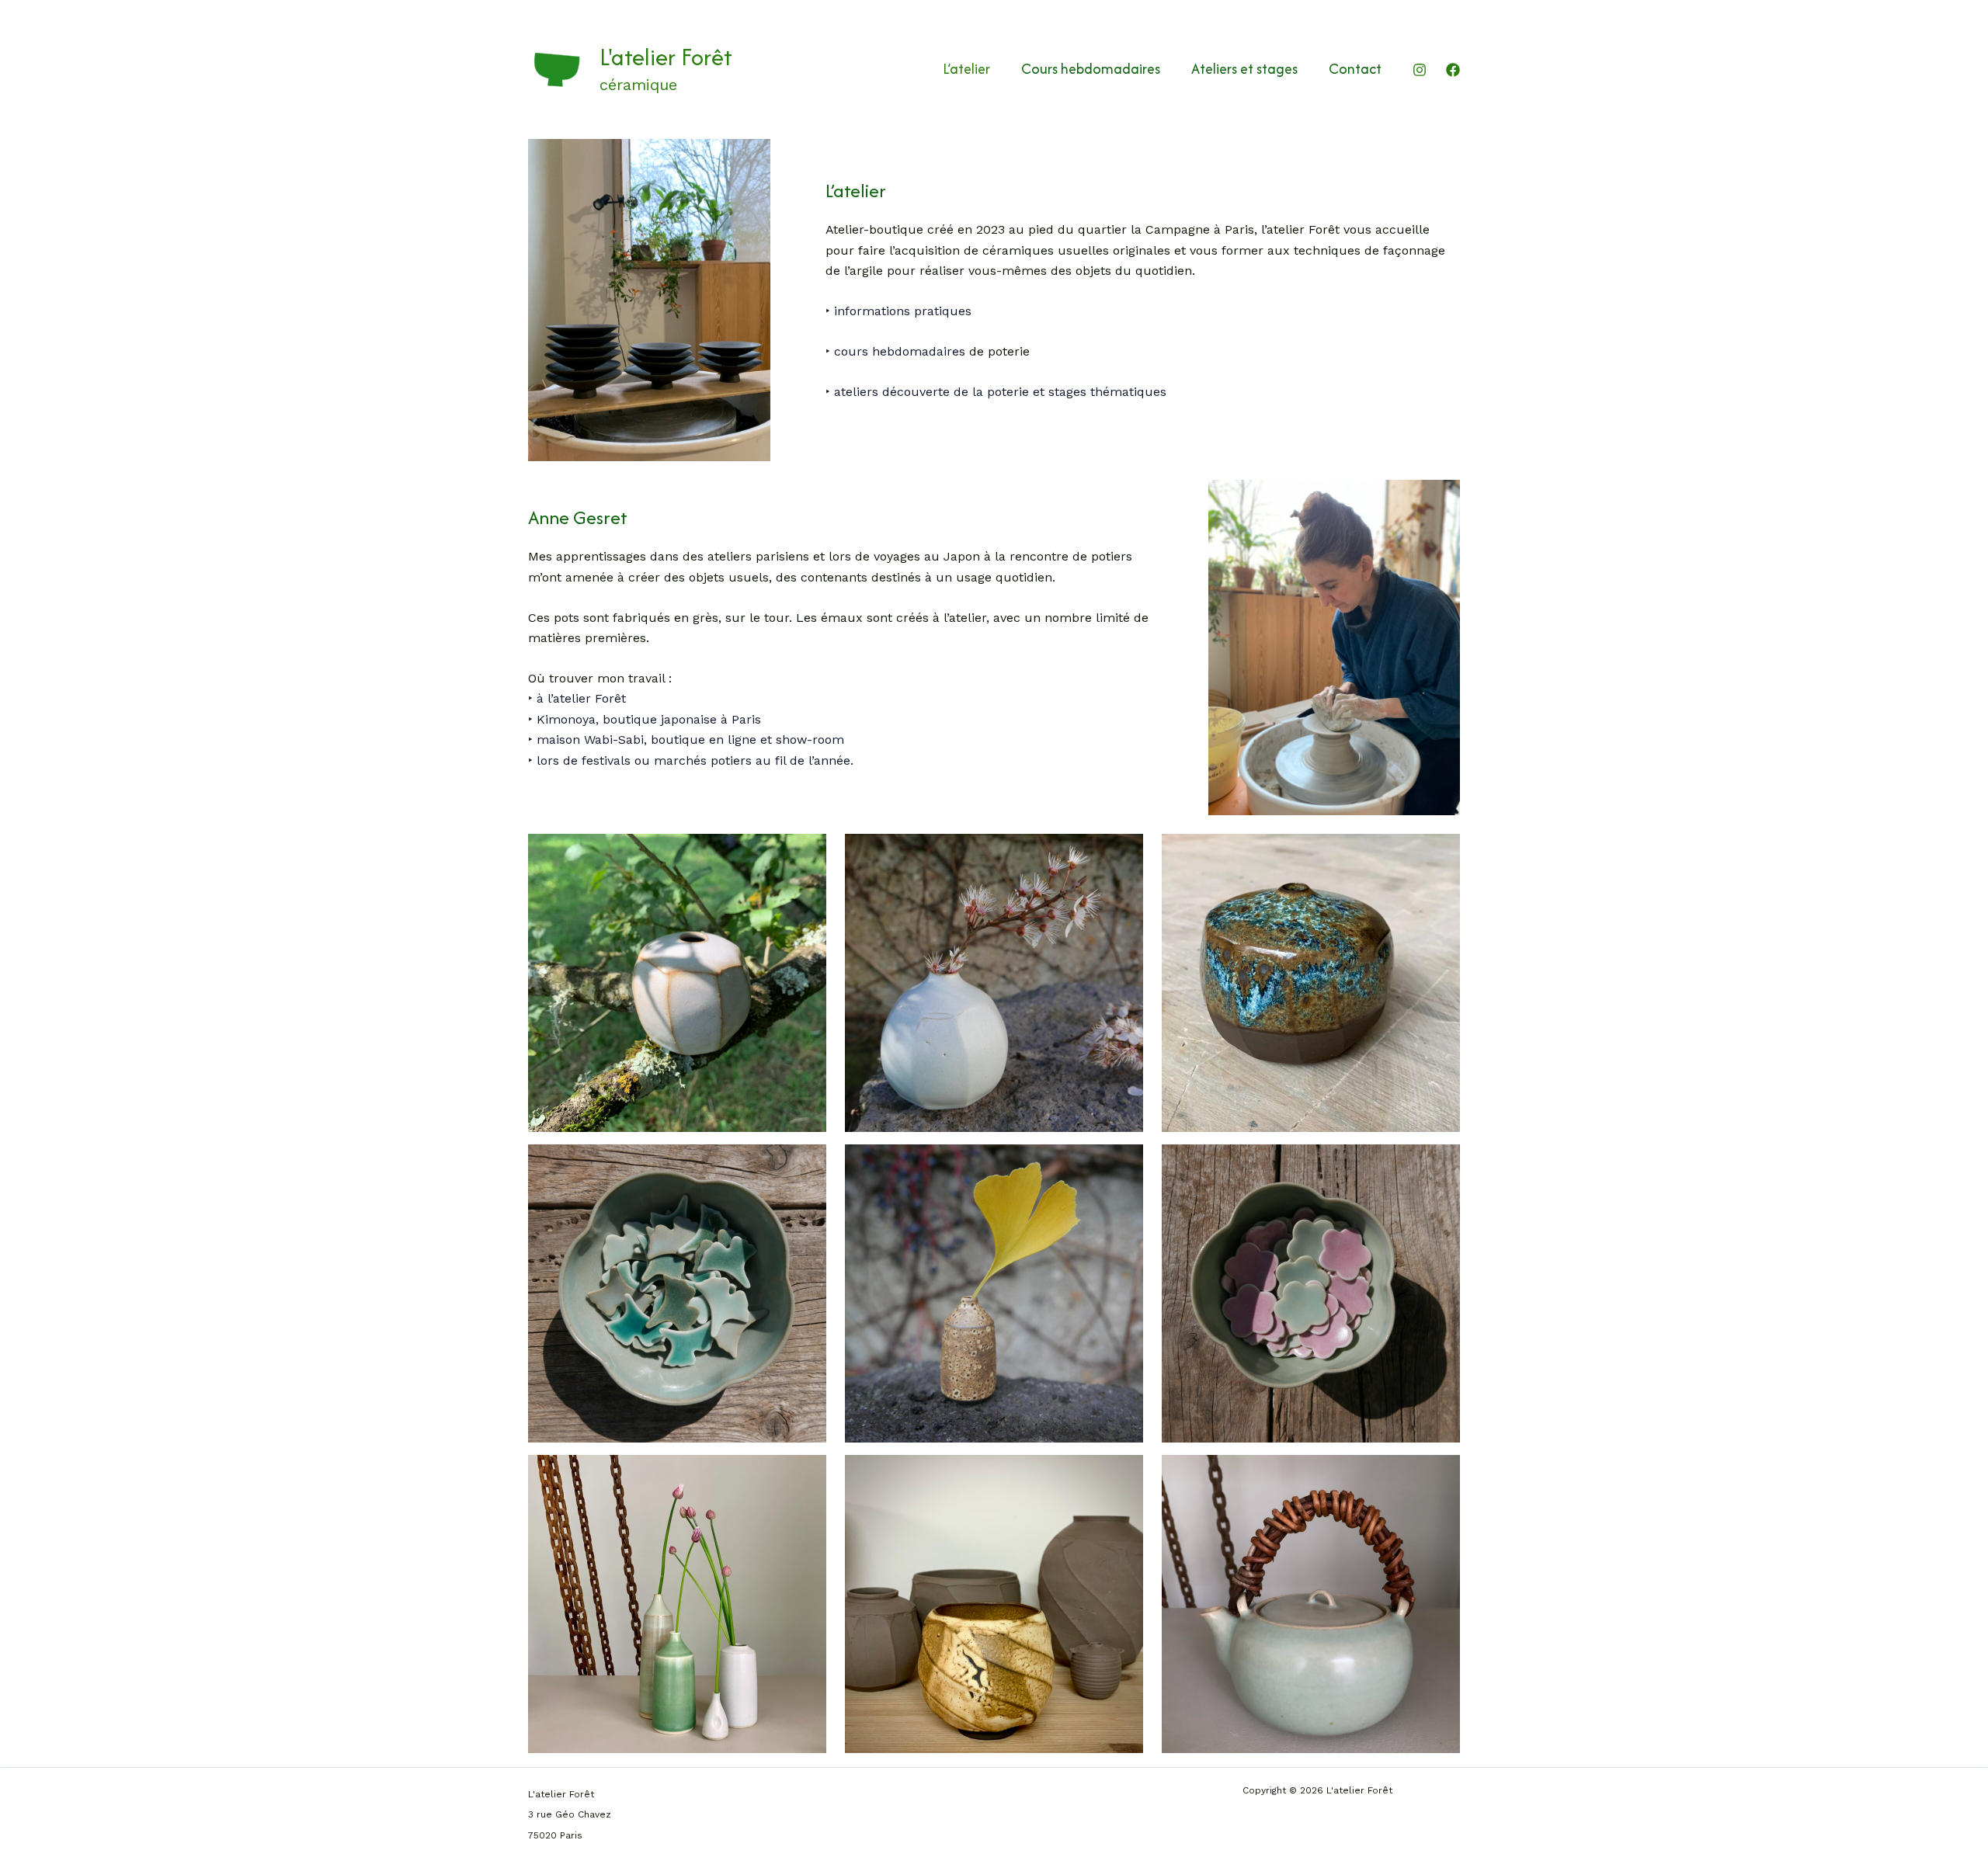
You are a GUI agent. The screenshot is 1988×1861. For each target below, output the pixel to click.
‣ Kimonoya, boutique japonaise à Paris (645, 719)
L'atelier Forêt (666, 57)
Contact (1355, 69)
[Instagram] (1420, 70)
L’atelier (966, 69)
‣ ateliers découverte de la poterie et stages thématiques (996, 392)
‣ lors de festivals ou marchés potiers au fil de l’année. (691, 760)
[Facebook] (1453, 70)
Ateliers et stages (1244, 69)
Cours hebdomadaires (1091, 69)
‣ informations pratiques (898, 311)
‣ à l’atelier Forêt (577, 698)
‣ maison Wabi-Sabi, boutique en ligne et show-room (686, 740)
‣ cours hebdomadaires (895, 351)
